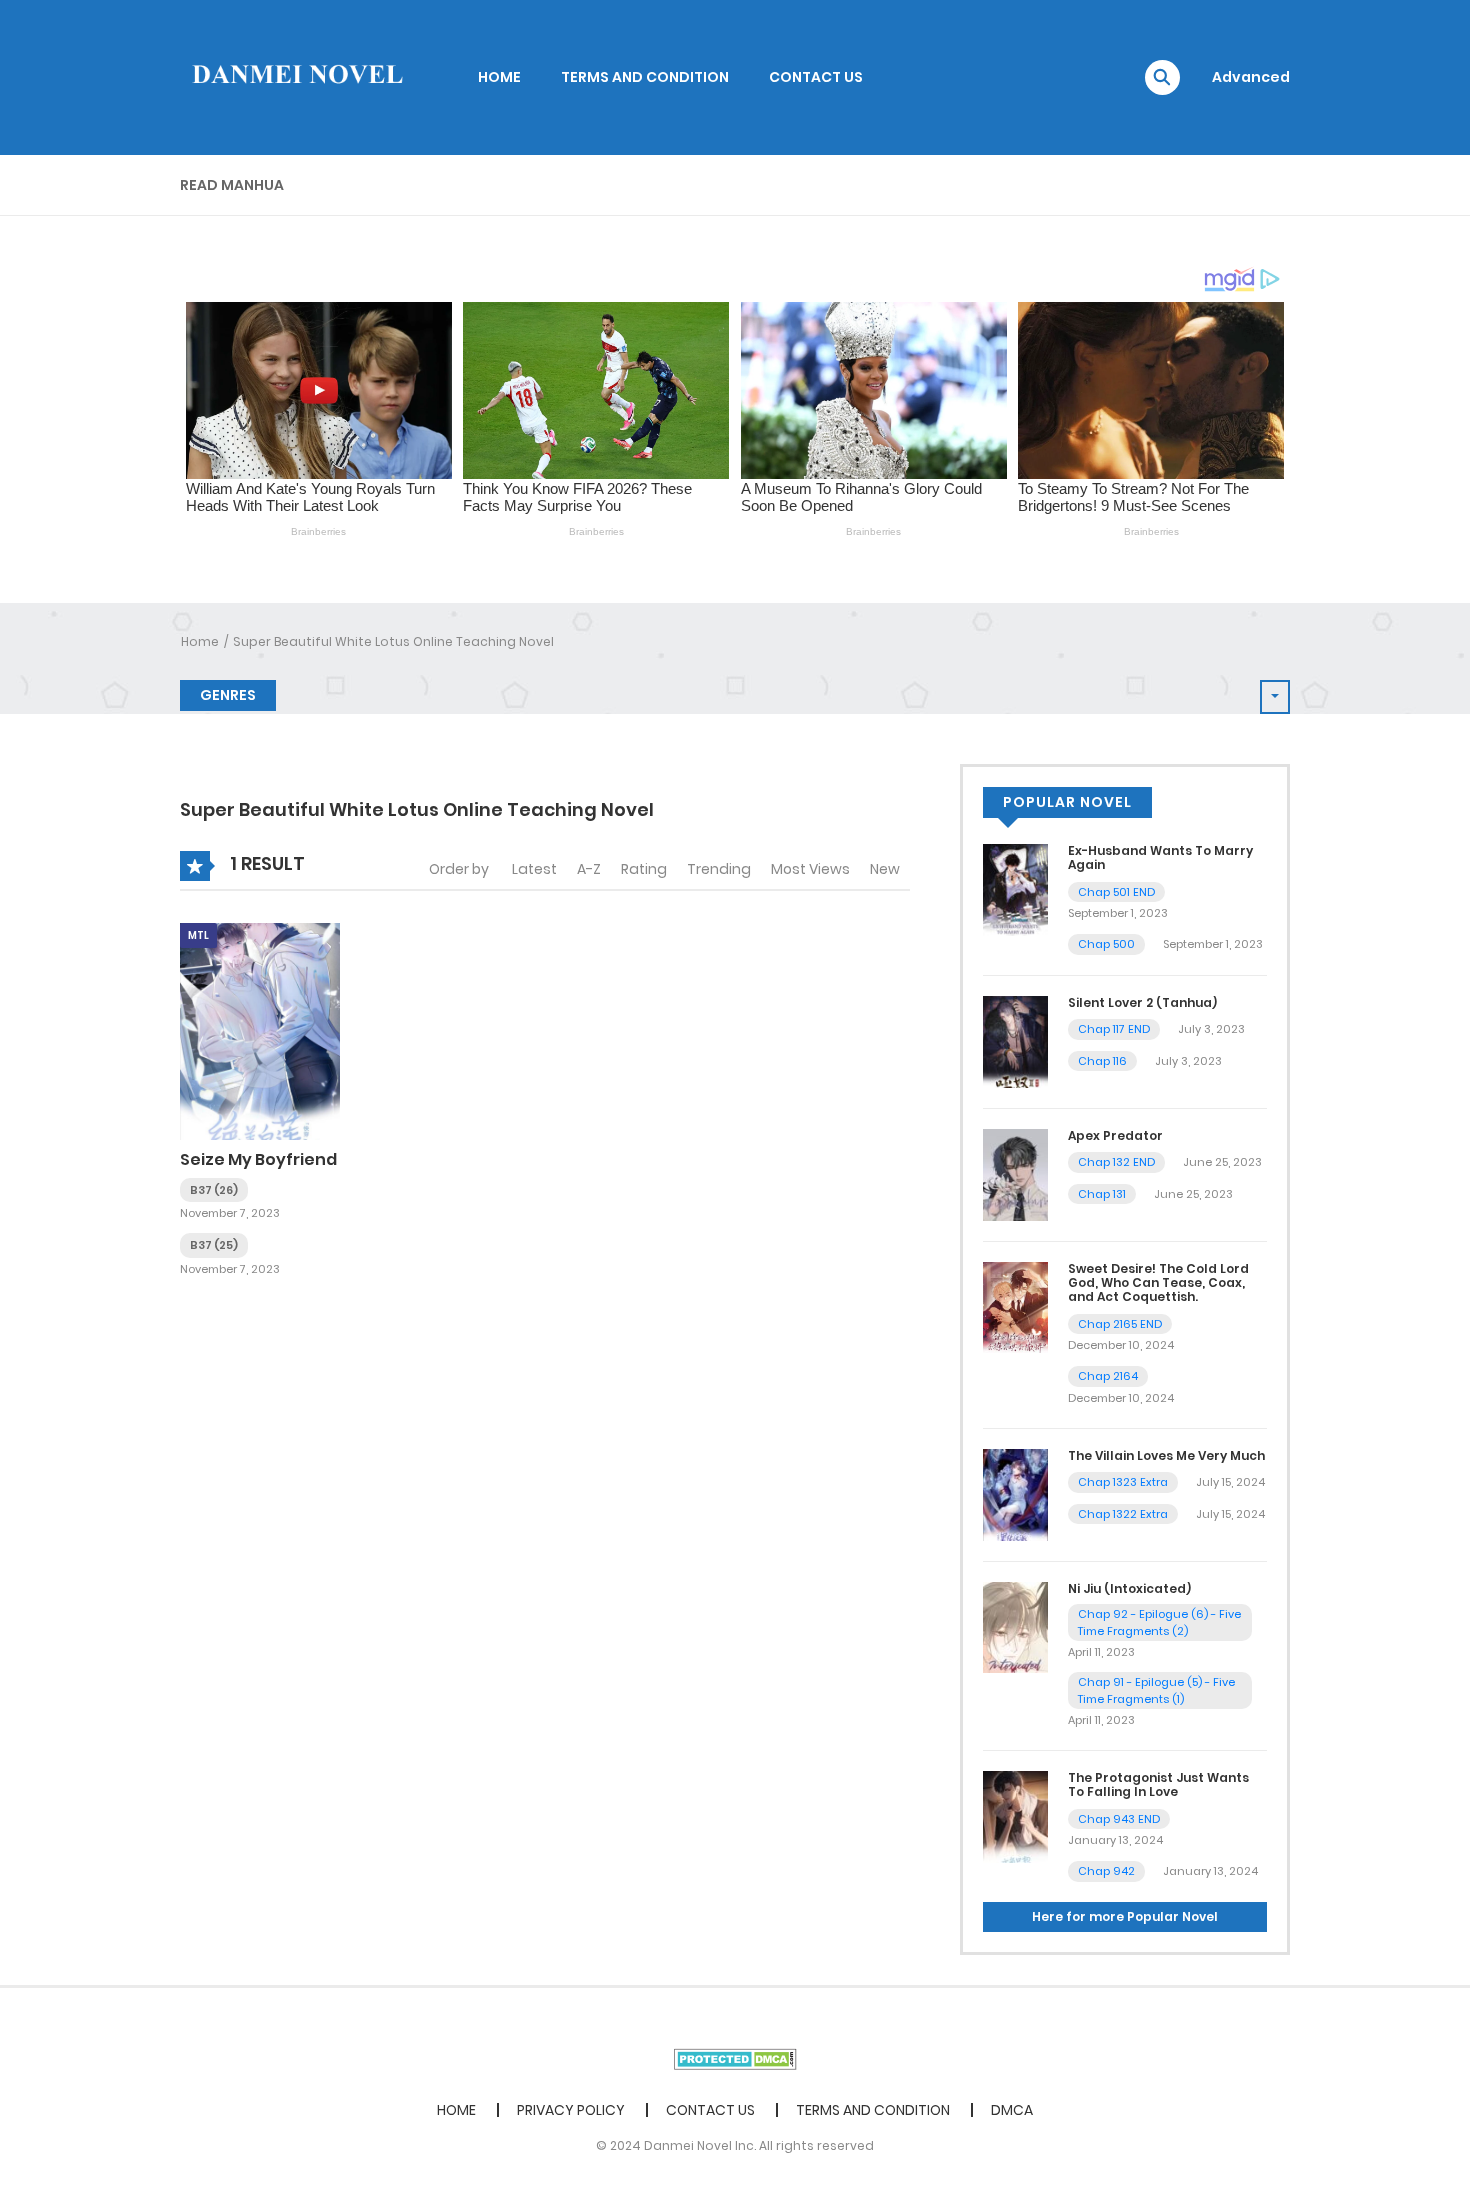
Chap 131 (1102, 1194)
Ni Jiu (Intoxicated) (1129, 1588)
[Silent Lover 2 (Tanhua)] (1015, 1041)
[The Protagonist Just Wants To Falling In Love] (1015, 1816)
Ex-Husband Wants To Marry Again (1160, 857)
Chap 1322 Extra (1123, 1514)
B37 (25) (214, 1245)
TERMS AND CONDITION (645, 77)
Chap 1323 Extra (1123, 1482)
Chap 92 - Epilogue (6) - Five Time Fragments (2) (1159, 1622)
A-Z (589, 869)
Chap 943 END (1119, 1819)
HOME (499, 77)
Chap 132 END (1116, 1162)
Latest (534, 869)
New (885, 869)
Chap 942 (1106, 1871)
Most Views (810, 869)
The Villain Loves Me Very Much (1166, 1455)
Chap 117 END (1114, 1029)
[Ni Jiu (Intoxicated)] (1015, 1626)
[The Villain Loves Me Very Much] (1015, 1494)
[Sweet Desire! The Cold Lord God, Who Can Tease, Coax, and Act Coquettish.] (1015, 1306)
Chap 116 (1102, 1061)
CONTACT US (816, 77)
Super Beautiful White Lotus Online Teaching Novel (393, 641)
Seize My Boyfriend (258, 1159)
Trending (719, 869)
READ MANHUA (232, 185)
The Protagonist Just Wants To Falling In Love (1158, 1784)
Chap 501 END (1116, 892)
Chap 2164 (1108, 1376)
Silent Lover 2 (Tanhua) (1142, 1002)
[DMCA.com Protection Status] (735, 2058)
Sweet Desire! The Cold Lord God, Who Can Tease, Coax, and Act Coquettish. (1158, 1283)
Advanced (1251, 77)
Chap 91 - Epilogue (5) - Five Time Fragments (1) (1156, 1690)
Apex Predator (1115, 1135)
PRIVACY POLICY (571, 2110)
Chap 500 (1106, 944)
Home (200, 641)
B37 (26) (214, 1190)
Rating (644, 869)
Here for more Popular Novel (1125, 1916)
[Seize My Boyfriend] (260, 1031)
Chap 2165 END (1120, 1324)
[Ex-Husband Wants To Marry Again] (1015, 889)
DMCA (1012, 2110)
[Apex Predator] (1015, 1174)
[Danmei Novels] (296, 76)
